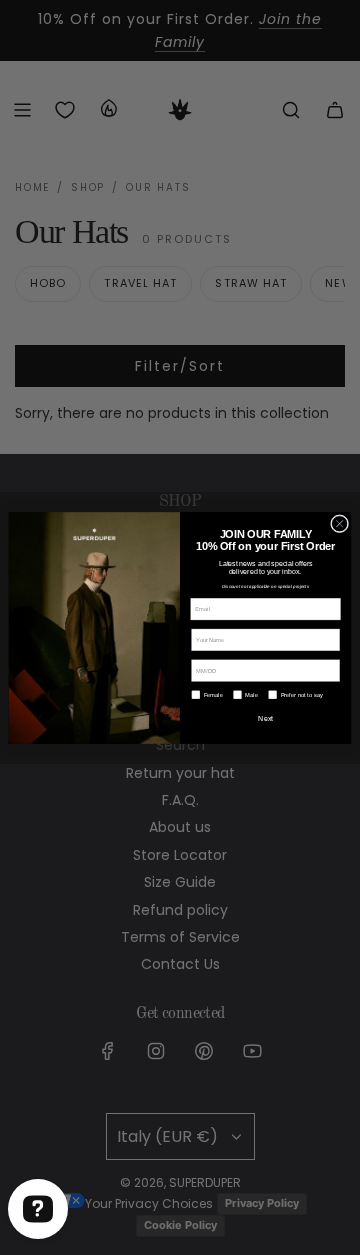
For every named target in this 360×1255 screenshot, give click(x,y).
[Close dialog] (339, 523)
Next (265, 717)
